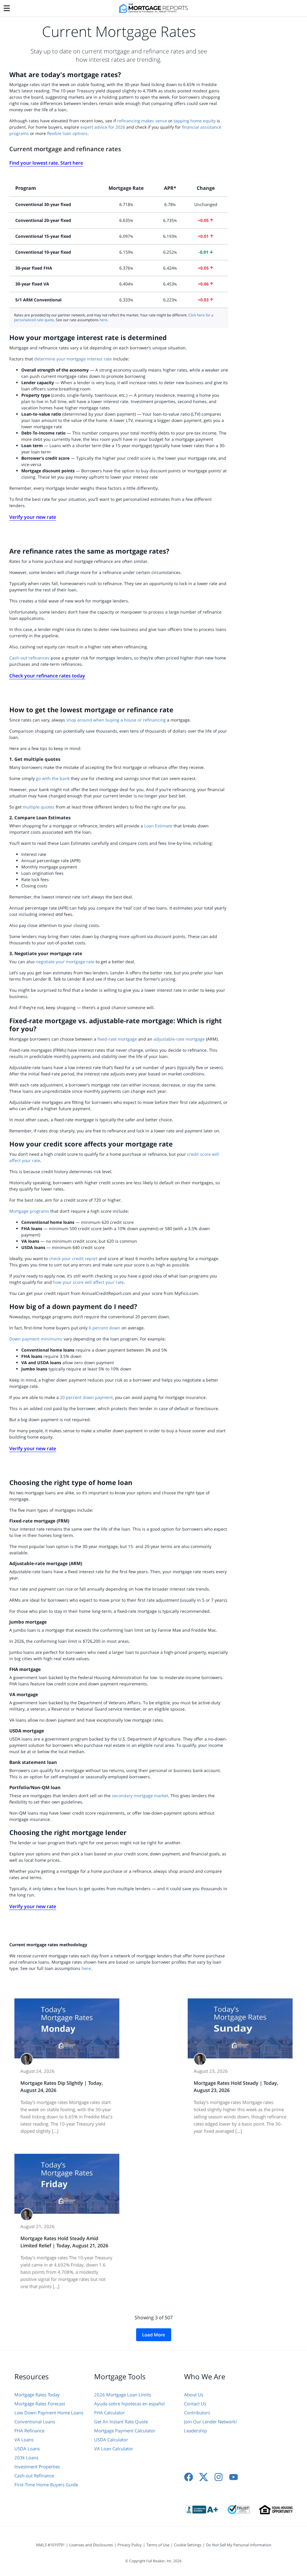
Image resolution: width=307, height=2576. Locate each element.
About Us (194, 2395)
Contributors (197, 2413)
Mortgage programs (29, 1211)
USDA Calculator (111, 2440)
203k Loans (26, 2458)
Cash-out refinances (29, 658)
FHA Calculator (109, 2413)
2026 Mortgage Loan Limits (123, 2395)
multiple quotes (39, 807)
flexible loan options (67, 133)
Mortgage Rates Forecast (40, 2404)
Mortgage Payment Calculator (125, 2431)
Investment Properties (37, 2467)
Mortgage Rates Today (37, 2395)
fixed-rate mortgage (117, 1039)
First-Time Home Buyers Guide (46, 2485)
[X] (204, 2477)
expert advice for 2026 (103, 127)
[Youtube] (234, 2477)
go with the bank (53, 778)
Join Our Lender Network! (210, 2422)
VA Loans (24, 2440)
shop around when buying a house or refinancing (117, 720)
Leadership (195, 2431)
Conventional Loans (35, 2422)
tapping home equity (195, 121)
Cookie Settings (188, 2545)
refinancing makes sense (142, 121)
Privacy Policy (130, 2545)
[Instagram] (219, 2477)
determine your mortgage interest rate (73, 359)
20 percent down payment (86, 1397)
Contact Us (195, 2404)
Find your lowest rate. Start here (46, 163)
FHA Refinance (29, 2431)
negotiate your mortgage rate (65, 962)
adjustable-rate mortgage (179, 1039)
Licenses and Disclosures (91, 2545)
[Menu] (7, 7)
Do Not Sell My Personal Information (239, 2545)
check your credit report (73, 1258)
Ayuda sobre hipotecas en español (130, 2404)
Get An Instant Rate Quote (121, 2422)
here (103, 320)
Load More (154, 2335)
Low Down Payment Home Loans (49, 2413)
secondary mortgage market (140, 1796)
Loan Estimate (158, 826)
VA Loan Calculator (114, 2449)
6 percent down (104, 1328)
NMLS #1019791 (50, 2545)
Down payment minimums (36, 1339)
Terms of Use (158, 2545)
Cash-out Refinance (34, 2476)
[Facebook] (189, 2477)
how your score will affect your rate (88, 1282)
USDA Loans (27, 2449)
